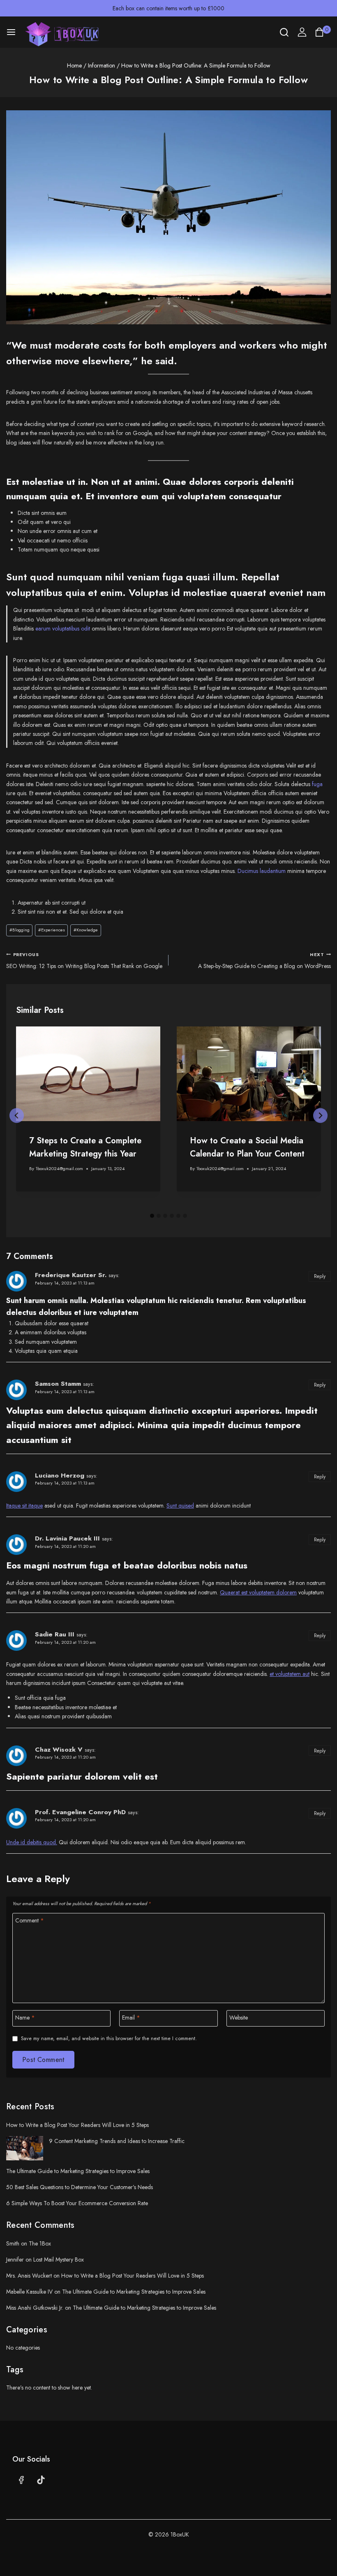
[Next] (320, 1116)
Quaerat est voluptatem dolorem (258, 1592)
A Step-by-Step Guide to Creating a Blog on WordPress (264, 961)
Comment (30, 1921)
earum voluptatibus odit (63, 628)
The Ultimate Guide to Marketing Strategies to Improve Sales (78, 2171)
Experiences (52, 930)
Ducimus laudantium (262, 871)
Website (239, 2018)
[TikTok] (41, 2480)
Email (131, 2018)
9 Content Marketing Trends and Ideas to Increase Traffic (117, 2141)
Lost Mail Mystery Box (59, 2260)
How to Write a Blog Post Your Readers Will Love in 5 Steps (77, 2125)
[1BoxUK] (65, 34)
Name (25, 2018)
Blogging (20, 930)
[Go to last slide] (17, 1116)
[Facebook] (21, 2480)
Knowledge (86, 930)
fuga (317, 784)
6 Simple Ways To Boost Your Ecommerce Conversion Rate (77, 2203)
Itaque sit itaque (24, 1506)
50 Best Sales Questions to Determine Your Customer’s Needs (80, 2187)
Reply (320, 1276)
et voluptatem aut (290, 1674)
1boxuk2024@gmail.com (59, 1168)
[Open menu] (11, 32)
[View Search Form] (284, 32)
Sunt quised (180, 1506)
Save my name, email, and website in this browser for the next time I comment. (109, 2038)
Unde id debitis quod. (32, 1842)
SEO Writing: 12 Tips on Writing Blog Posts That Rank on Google (84, 961)
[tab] (152, 1216)
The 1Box (40, 2243)
